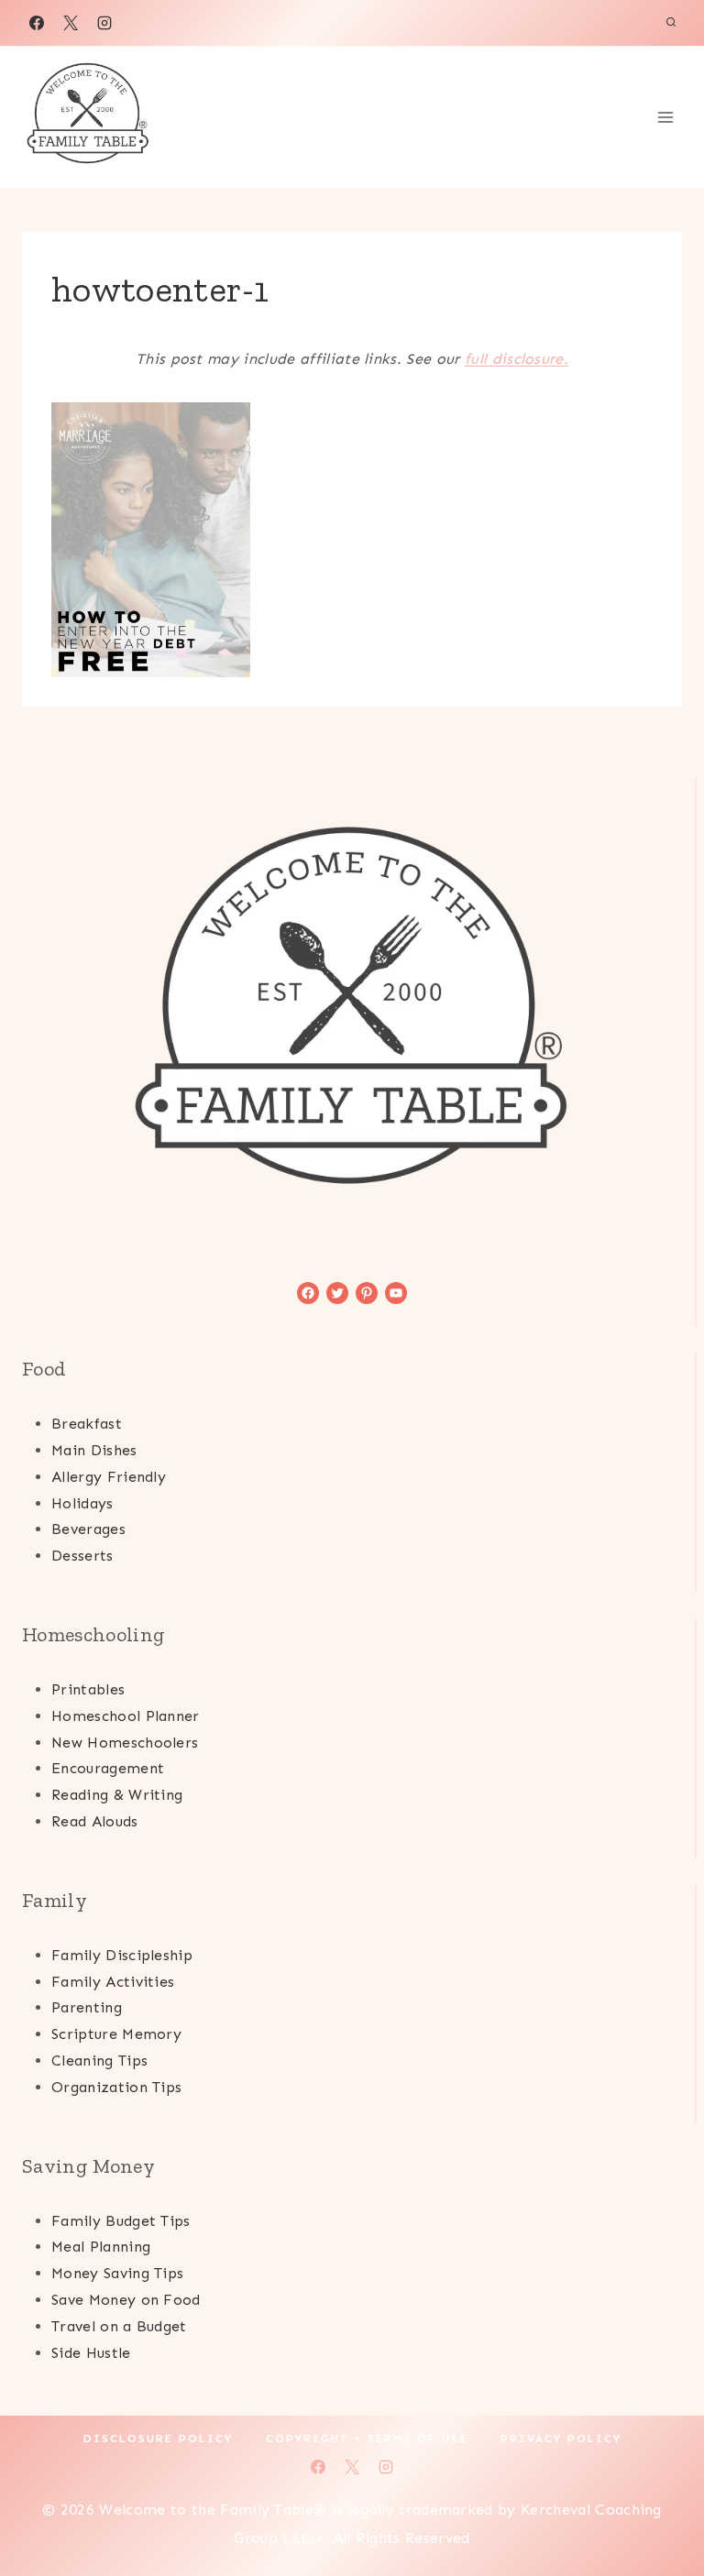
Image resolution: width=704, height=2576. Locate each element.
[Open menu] (665, 117)
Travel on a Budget (119, 2326)
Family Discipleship (122, 1955)
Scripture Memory (116, 2034)
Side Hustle (91, 2353)
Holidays (82, 1503)
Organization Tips (116, 2087)
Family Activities (113, 1982)
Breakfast (87, 1424)
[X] (71, 23)
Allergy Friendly (109, 1477)
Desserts (82, 1556)
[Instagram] (104, 23)
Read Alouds (95, 1821)
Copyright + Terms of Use (367, 2439)
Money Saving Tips (117, 2273)
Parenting (87, 2007)
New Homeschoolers (125, 1743)
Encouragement (108, 1768)
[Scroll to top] (661, 2506)
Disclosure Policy (158, 2439)
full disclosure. (517, 359)
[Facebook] (37, 23)
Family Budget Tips (121, 2221)
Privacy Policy (561, 2439)
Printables (88, 1689)
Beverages (88, 1529)
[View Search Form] (671, 23)
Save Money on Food (126, 2300)
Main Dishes (94, 1450)
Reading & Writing (117, 1795)
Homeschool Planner (126, 1716)
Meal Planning (101, 2247)
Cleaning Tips (99, 2061)
